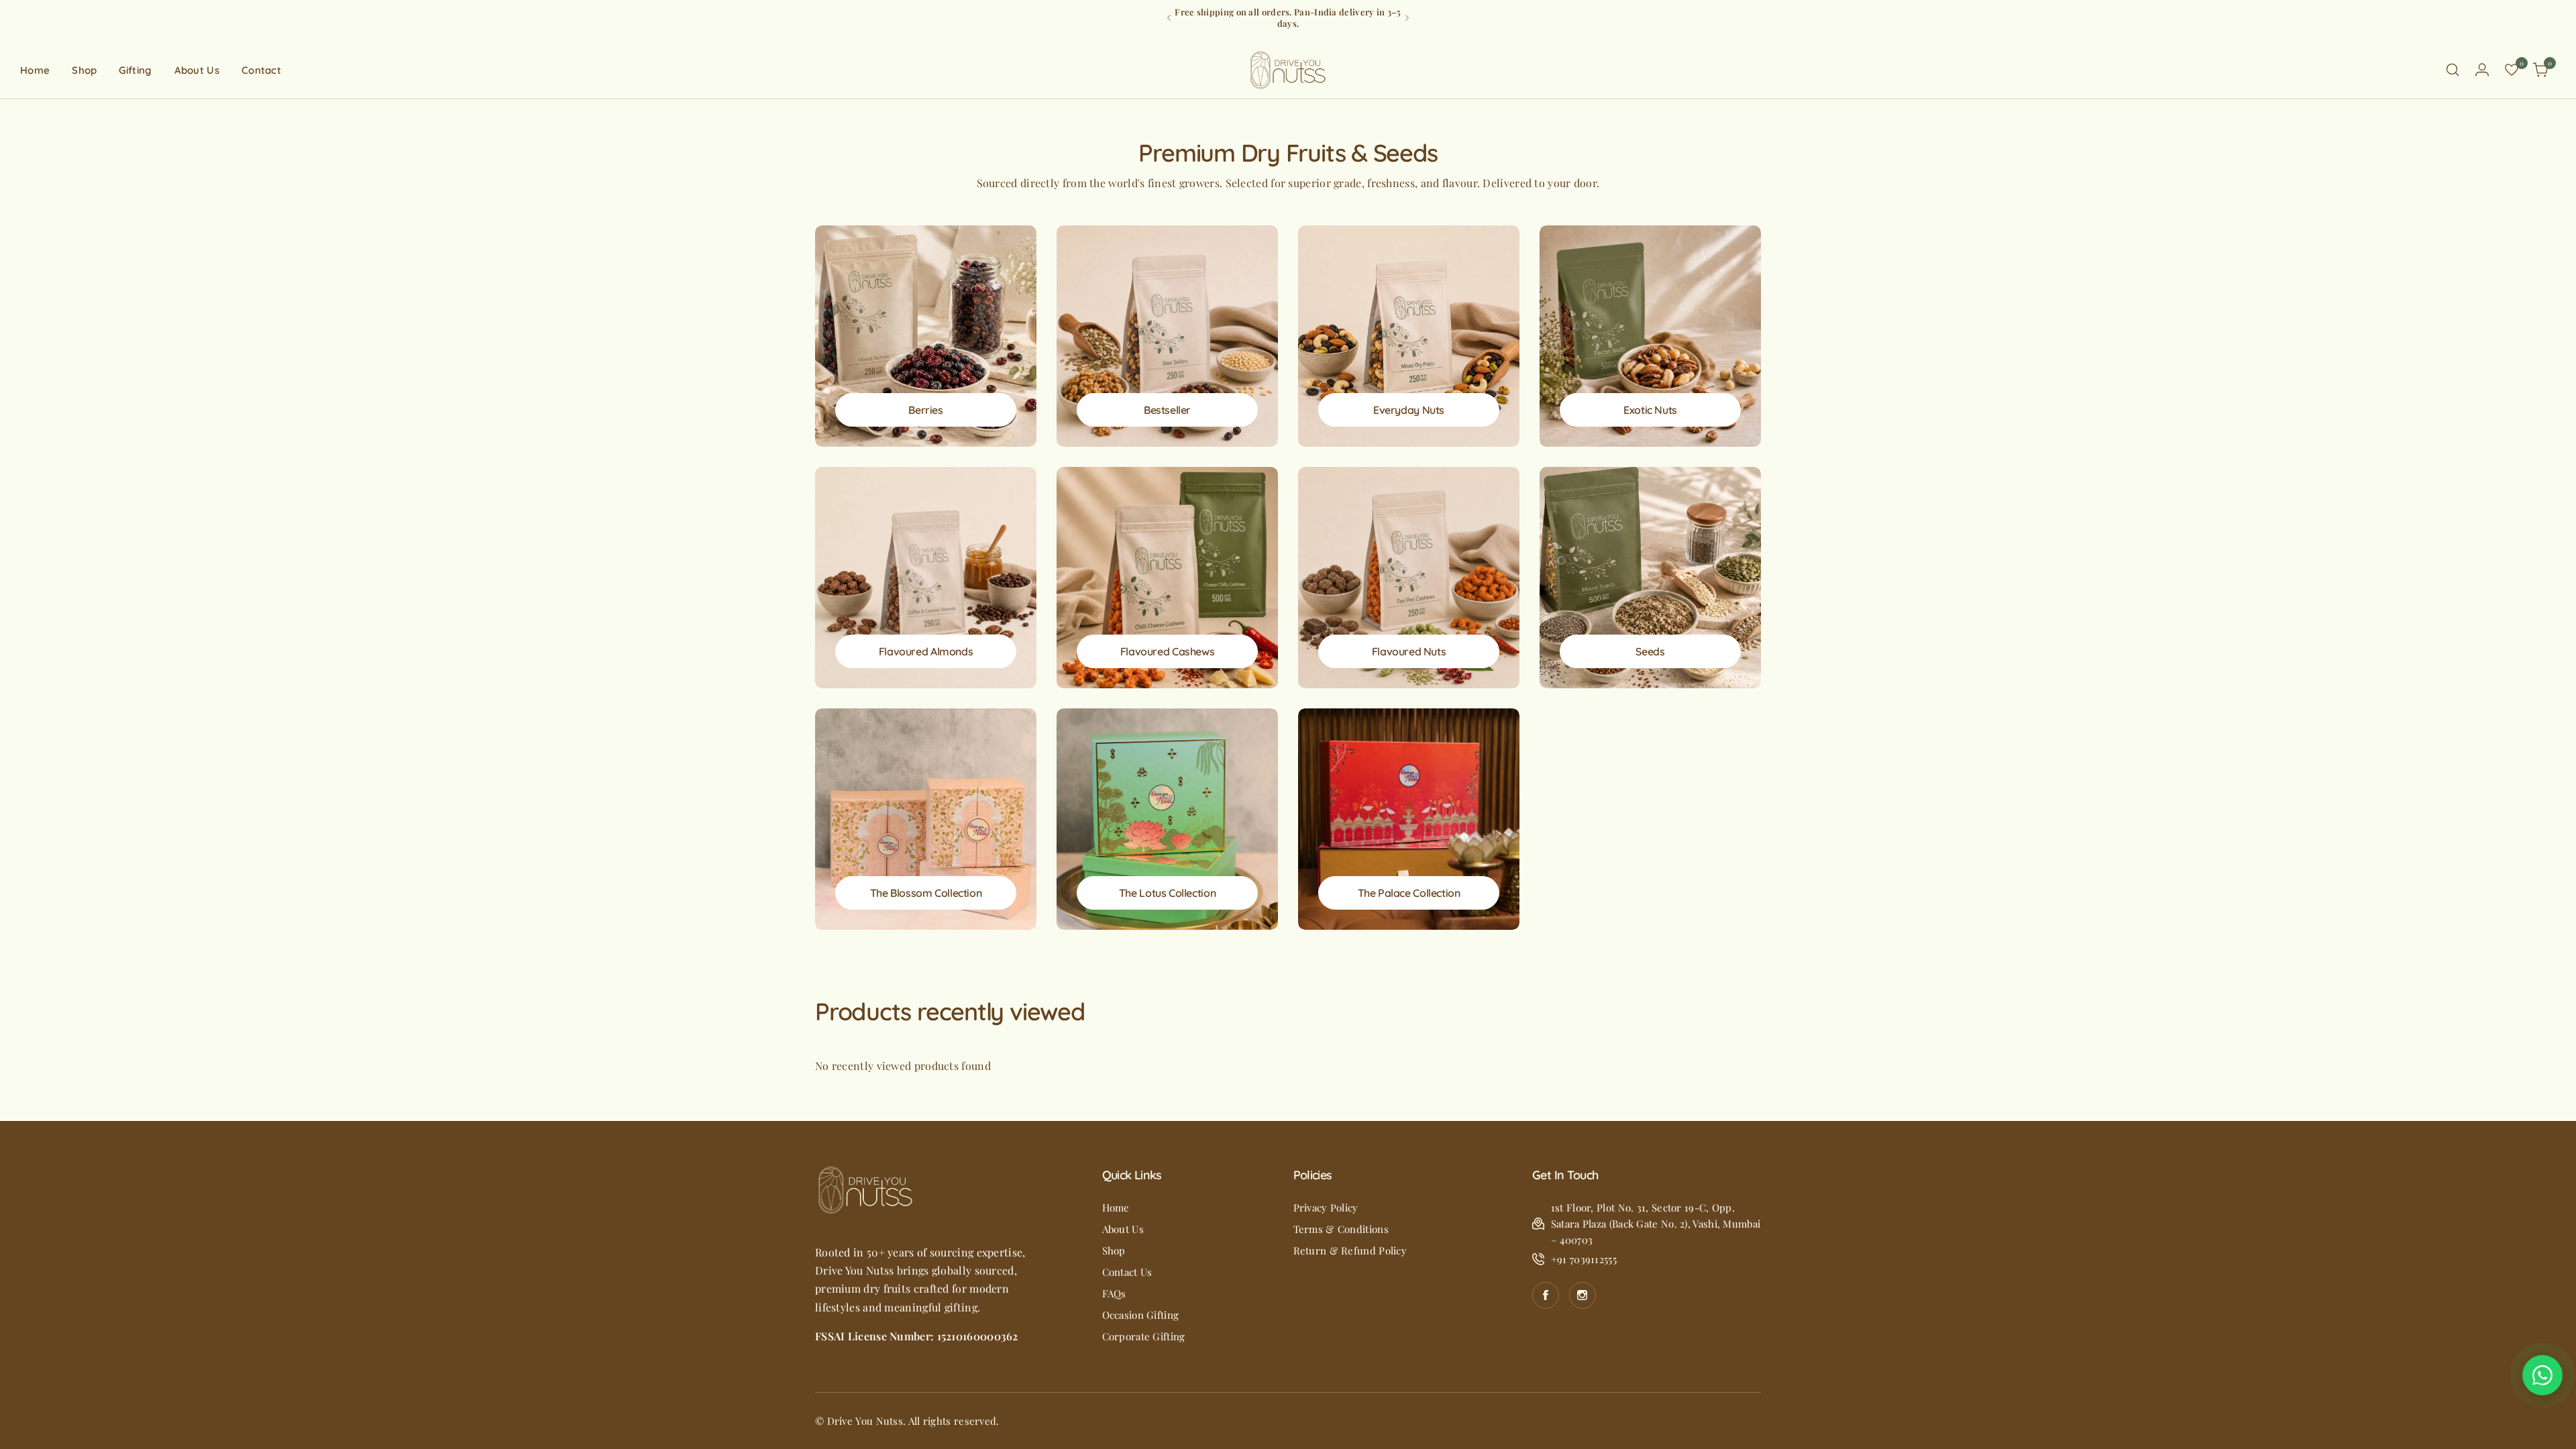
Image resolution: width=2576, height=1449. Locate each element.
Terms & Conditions (1341, 1229)
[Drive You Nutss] (1288, 70)
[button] (1169, 18)
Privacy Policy (1326, 1207)
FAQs (1114, 1293)
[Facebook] (1546, 1295)
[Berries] (926, 336)
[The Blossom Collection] (926, 819)
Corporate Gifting (1144, 1336)
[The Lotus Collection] (1167, 819)
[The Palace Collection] (1409, 819)
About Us (1123, 1229)
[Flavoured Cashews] (1167, 578)
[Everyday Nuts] (1409, 336)
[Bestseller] (1167, 336)
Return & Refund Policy (1350, 1250)
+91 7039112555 (1584, 1259)
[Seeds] (1650, 578)
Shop (1114, 1250)
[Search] (2453, 70)
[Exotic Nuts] (1650, 336)
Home (1116, 1207)
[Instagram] (1582, 1295)
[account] (2482, 70)
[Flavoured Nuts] (1409, 578)
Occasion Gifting (1141, 1315)
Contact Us (1127, 1272)
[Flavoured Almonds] (926, 578)
